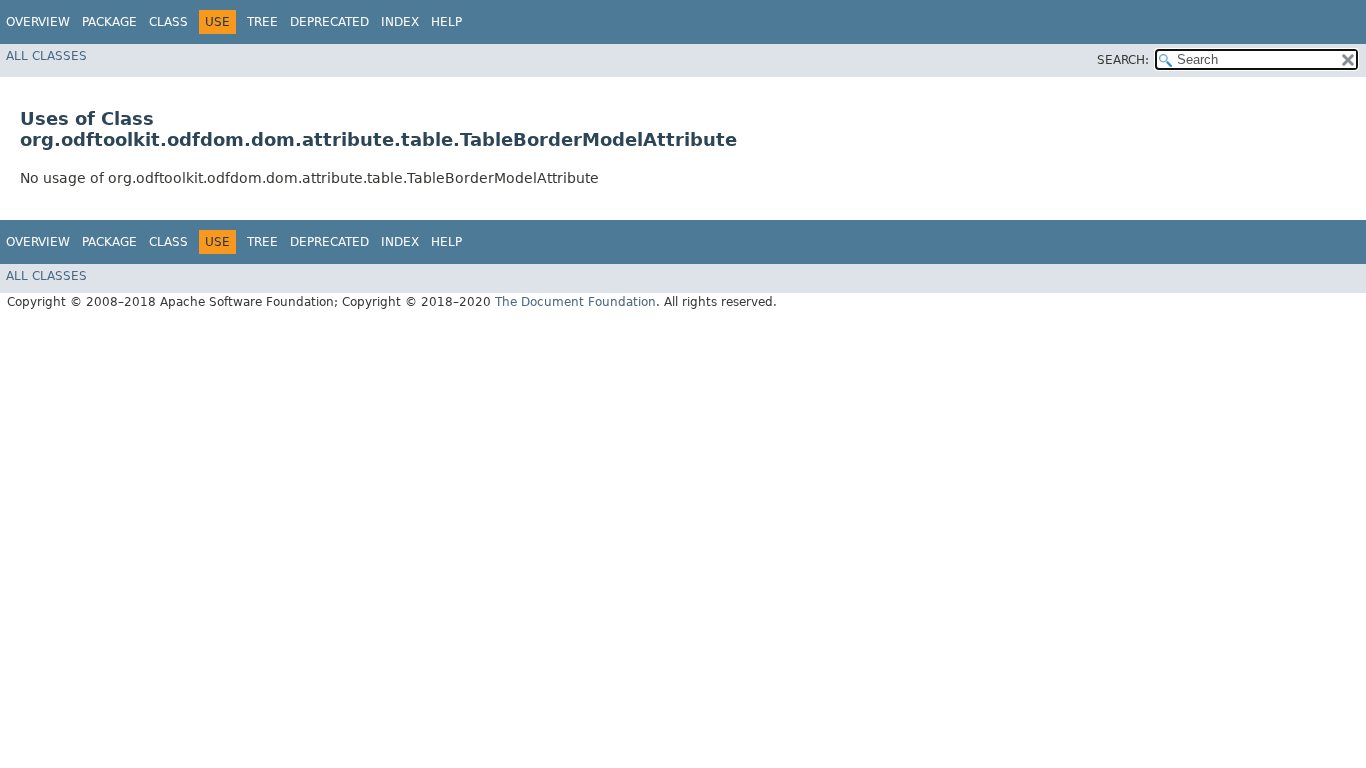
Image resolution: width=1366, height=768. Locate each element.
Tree (262, 22)
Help (446, 22)
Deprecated (329, 22)
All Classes (46, 56)
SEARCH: (1123, 60)
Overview (38, 22)
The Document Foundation (575, 302)
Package (109, 22)
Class (168, 22)
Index (400, 22)
